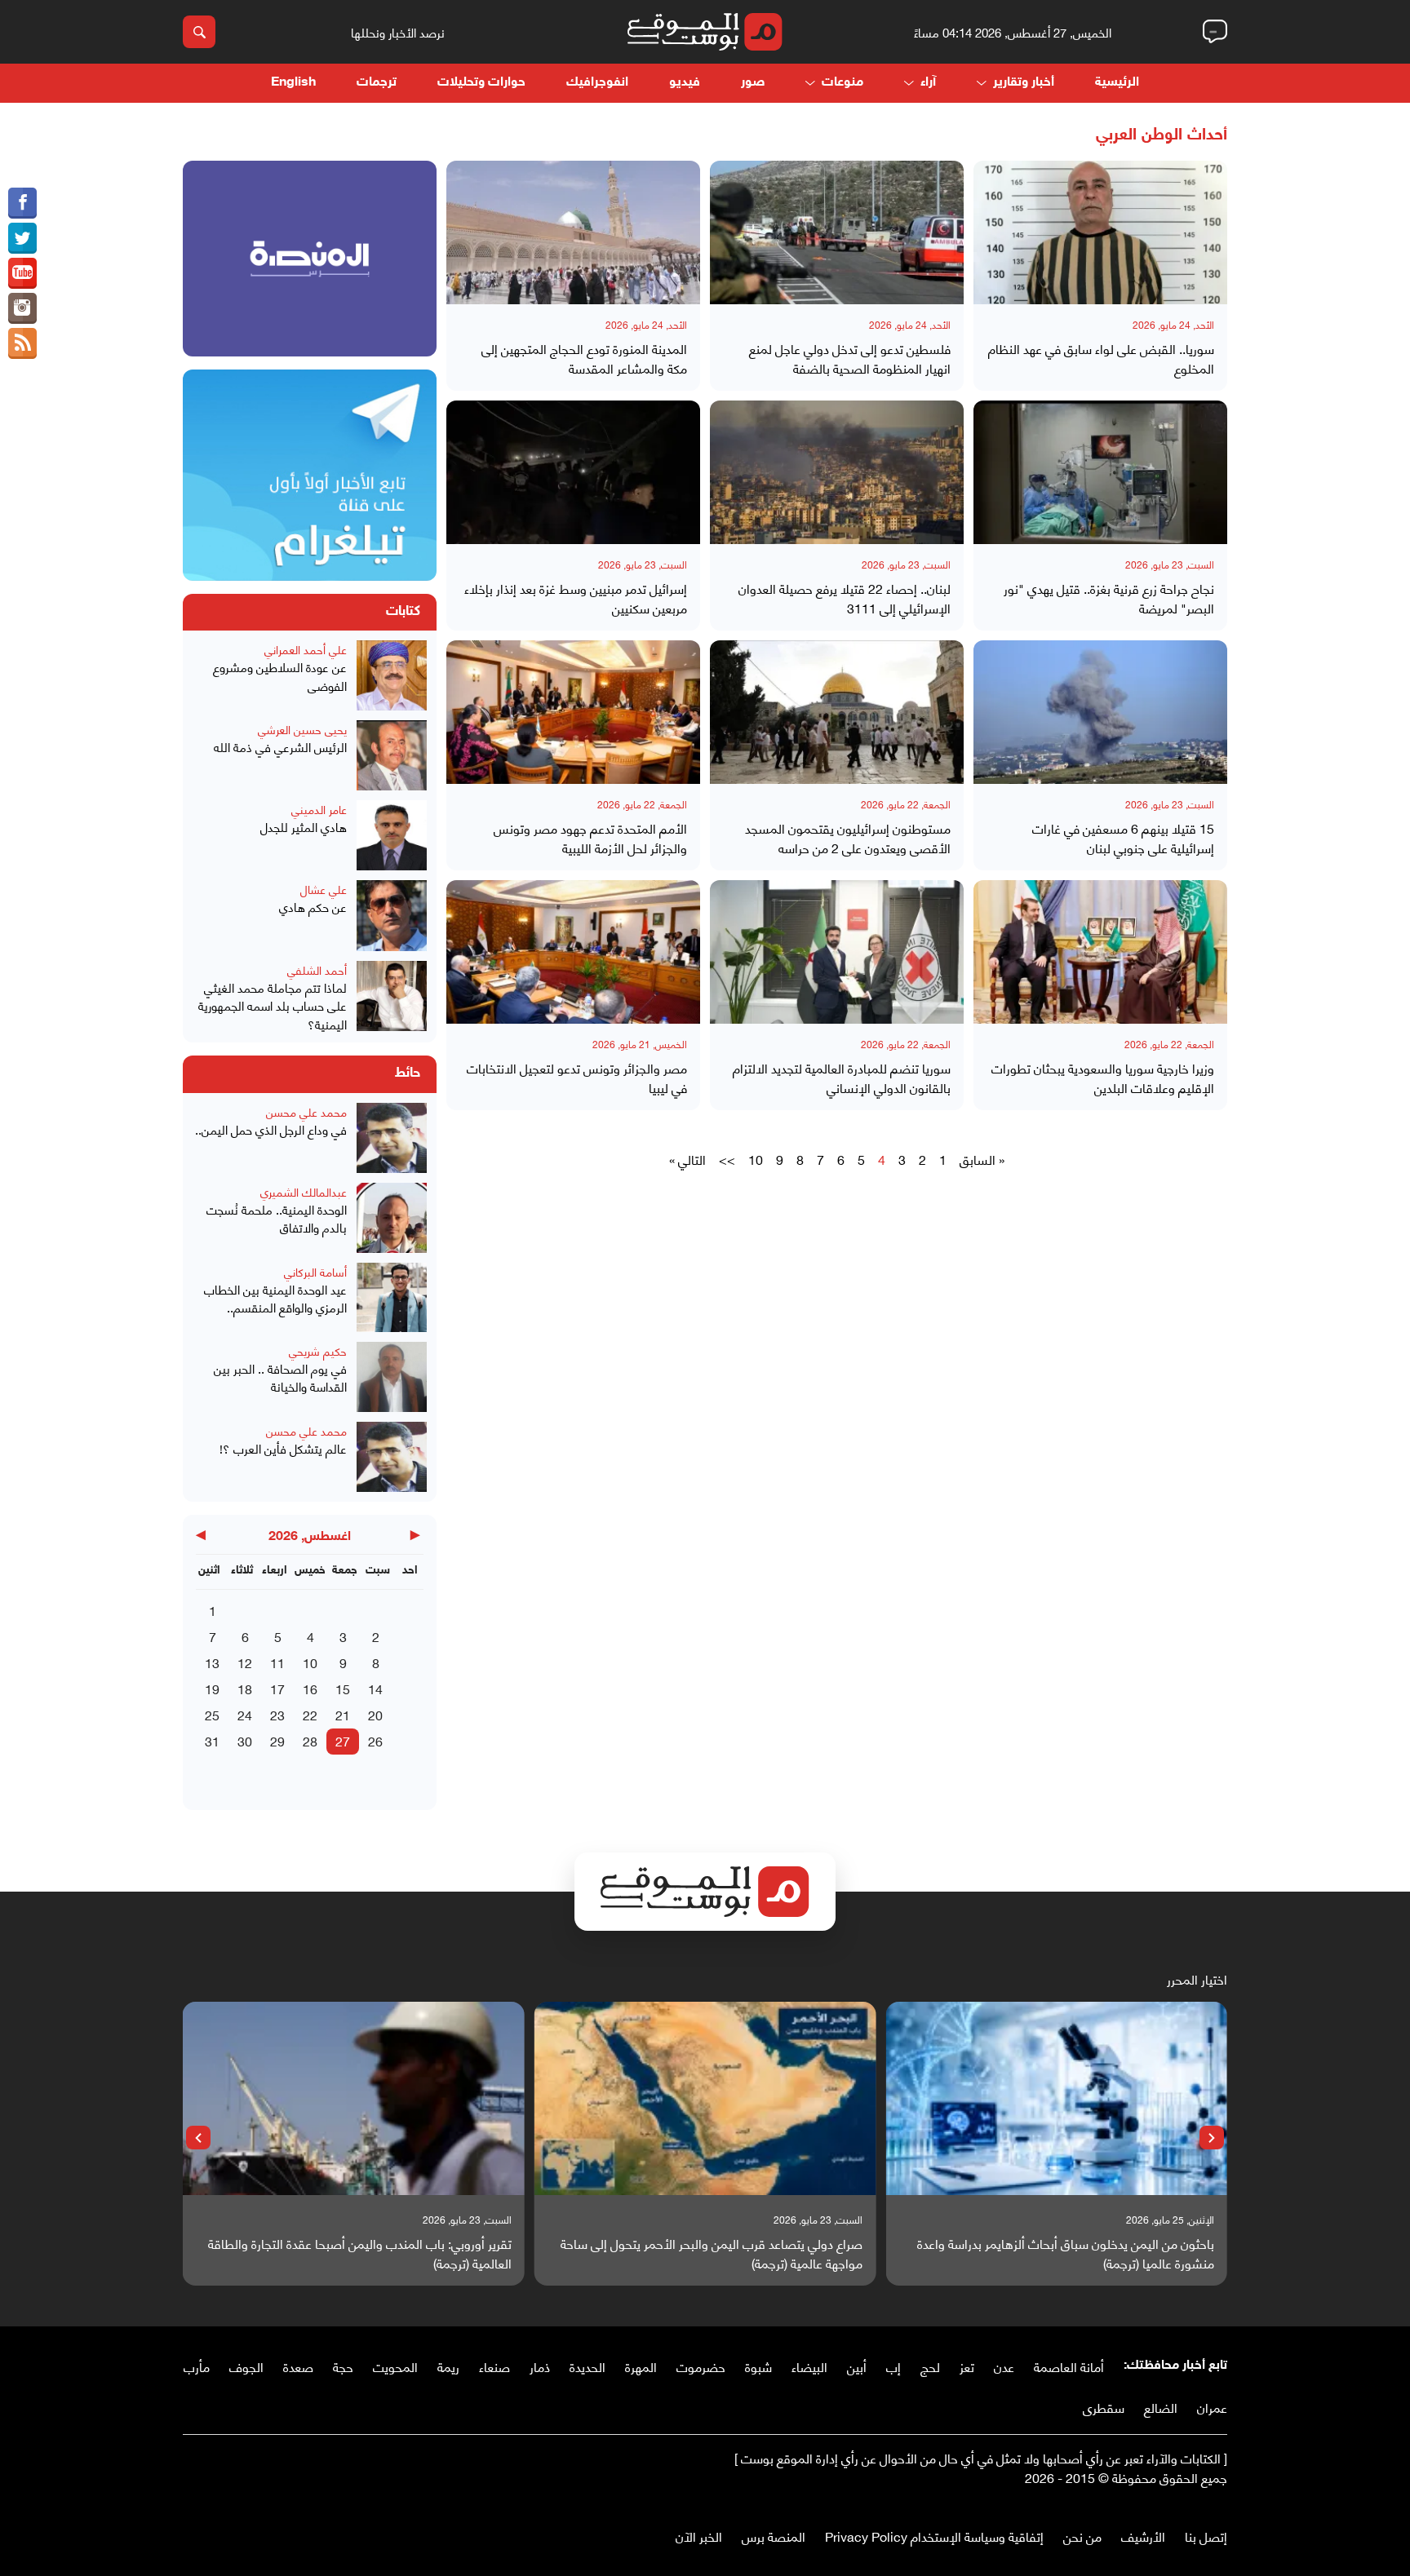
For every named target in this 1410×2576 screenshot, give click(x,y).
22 (310, 1714)
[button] (1212, 2138)
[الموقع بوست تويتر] (22, 238)
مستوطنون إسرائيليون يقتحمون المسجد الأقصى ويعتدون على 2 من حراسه (848, 838)
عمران (1212, 2407)
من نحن (1082, 2536)
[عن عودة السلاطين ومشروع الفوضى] (392, 675)
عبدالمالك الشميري (304, 1191)
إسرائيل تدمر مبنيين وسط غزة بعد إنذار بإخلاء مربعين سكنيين (576, 598)
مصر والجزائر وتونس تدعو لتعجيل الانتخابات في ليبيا (577, 1078)
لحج (930, 2366)
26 (375, 1740)
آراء (928, 83)
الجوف (246, 2366)
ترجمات (377, 83)
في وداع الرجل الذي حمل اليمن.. (271, 1129)
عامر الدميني (319, 809)
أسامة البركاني (315, 1271)
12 (245, 1662)
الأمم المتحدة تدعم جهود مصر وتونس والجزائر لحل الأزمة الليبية (590, 838)
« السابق (982, 1159)
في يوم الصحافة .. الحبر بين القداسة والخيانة (280, 1377)
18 (245, 1688)
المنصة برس (774, 2536)
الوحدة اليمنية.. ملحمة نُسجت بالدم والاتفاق (277, 1218)
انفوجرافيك (597, 83)
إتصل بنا (1206, 2536)
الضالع (1161, 2407)
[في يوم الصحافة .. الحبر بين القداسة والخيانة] (392, 1377)
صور (753, 83)
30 (245, 1740)
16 (310, 1688)
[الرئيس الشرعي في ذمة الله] (392, 755)
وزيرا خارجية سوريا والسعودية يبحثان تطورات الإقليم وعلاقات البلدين (1103, 1078)
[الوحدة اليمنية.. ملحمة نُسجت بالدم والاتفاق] (392, 1218)
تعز (967, 2366)
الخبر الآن (699, 2536)
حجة (343, 2366)
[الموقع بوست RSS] (22, 343)
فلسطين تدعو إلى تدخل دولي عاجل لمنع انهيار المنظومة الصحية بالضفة (850, 358)
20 (375, 1714)
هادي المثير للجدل (304, 827)
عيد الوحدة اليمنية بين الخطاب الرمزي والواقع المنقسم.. (275, 1298)
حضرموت (701, 2366)
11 (277, 1662)
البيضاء (809, 2366)
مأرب (197, 2366)
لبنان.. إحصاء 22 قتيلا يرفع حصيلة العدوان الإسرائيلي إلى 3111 (845, 598)
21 (343, 1714)
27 (343, 1740)
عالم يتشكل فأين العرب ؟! (283, 1448)
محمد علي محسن (306, 1111)
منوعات (842, 83)
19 (212, 1688)
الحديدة (587, 2366)
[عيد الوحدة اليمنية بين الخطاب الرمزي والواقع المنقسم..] (392, 1297)
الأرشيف (1143, 2536)
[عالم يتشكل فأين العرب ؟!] (392, 1457)
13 (212, 1662)
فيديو (685, 83)
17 (277, 1688)
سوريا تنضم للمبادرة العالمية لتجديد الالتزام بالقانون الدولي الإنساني (842, 1078)
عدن (1004, 2366)
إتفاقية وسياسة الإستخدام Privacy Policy (934, 2536)
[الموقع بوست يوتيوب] (22, 273)
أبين (857, 2366)
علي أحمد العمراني (306, 649)
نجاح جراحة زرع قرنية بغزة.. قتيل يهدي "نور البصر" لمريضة (1109, 598)
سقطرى (1104, 2407)
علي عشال (324, 889)
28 (310, 1740)
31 (212, 1740)
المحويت (395, 2366)
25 (212, 1714)
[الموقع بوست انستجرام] (22, 308)
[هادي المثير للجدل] (392, 835)
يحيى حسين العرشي (302, 729)
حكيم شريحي (318, 1350)
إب (893, 2366)
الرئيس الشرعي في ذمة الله (280, 747)
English (293, 83)
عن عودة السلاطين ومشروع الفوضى (280, 676)
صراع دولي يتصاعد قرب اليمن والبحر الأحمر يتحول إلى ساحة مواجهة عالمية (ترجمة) (712, 2253)
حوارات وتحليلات (481, 83)
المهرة (641, 2366)
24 (245, 1714)
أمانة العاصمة (1069, 2366)
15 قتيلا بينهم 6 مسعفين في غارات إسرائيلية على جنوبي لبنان (1123, 838)
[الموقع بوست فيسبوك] (22, 203)
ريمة (448, 2366)
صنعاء (494, 2366)
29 (277, 1740)
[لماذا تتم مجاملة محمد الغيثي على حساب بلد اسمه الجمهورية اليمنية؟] (392, 997)
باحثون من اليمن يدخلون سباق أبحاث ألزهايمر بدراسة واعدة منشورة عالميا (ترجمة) (1066, 2253)
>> (727, 1159)
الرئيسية (1117, 83)
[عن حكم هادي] (392, 915)
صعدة (298, 2366)
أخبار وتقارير (1024, 83)
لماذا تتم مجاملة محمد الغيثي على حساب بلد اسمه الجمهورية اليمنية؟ (273, 1006)
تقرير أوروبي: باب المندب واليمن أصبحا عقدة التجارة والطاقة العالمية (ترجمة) (360, 2253)
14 (375, 1688)
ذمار (540, 2366)
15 (343, 1688)
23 (277, 1714)
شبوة (758, 2366)
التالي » (687, 1159)
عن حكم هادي (313, 907)
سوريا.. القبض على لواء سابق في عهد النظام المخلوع (1101, 358)
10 (756, 1159)
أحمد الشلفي (317, 969)
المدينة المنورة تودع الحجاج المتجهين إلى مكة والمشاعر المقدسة (584, 358)
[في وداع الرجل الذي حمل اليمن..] (392, 1138)
